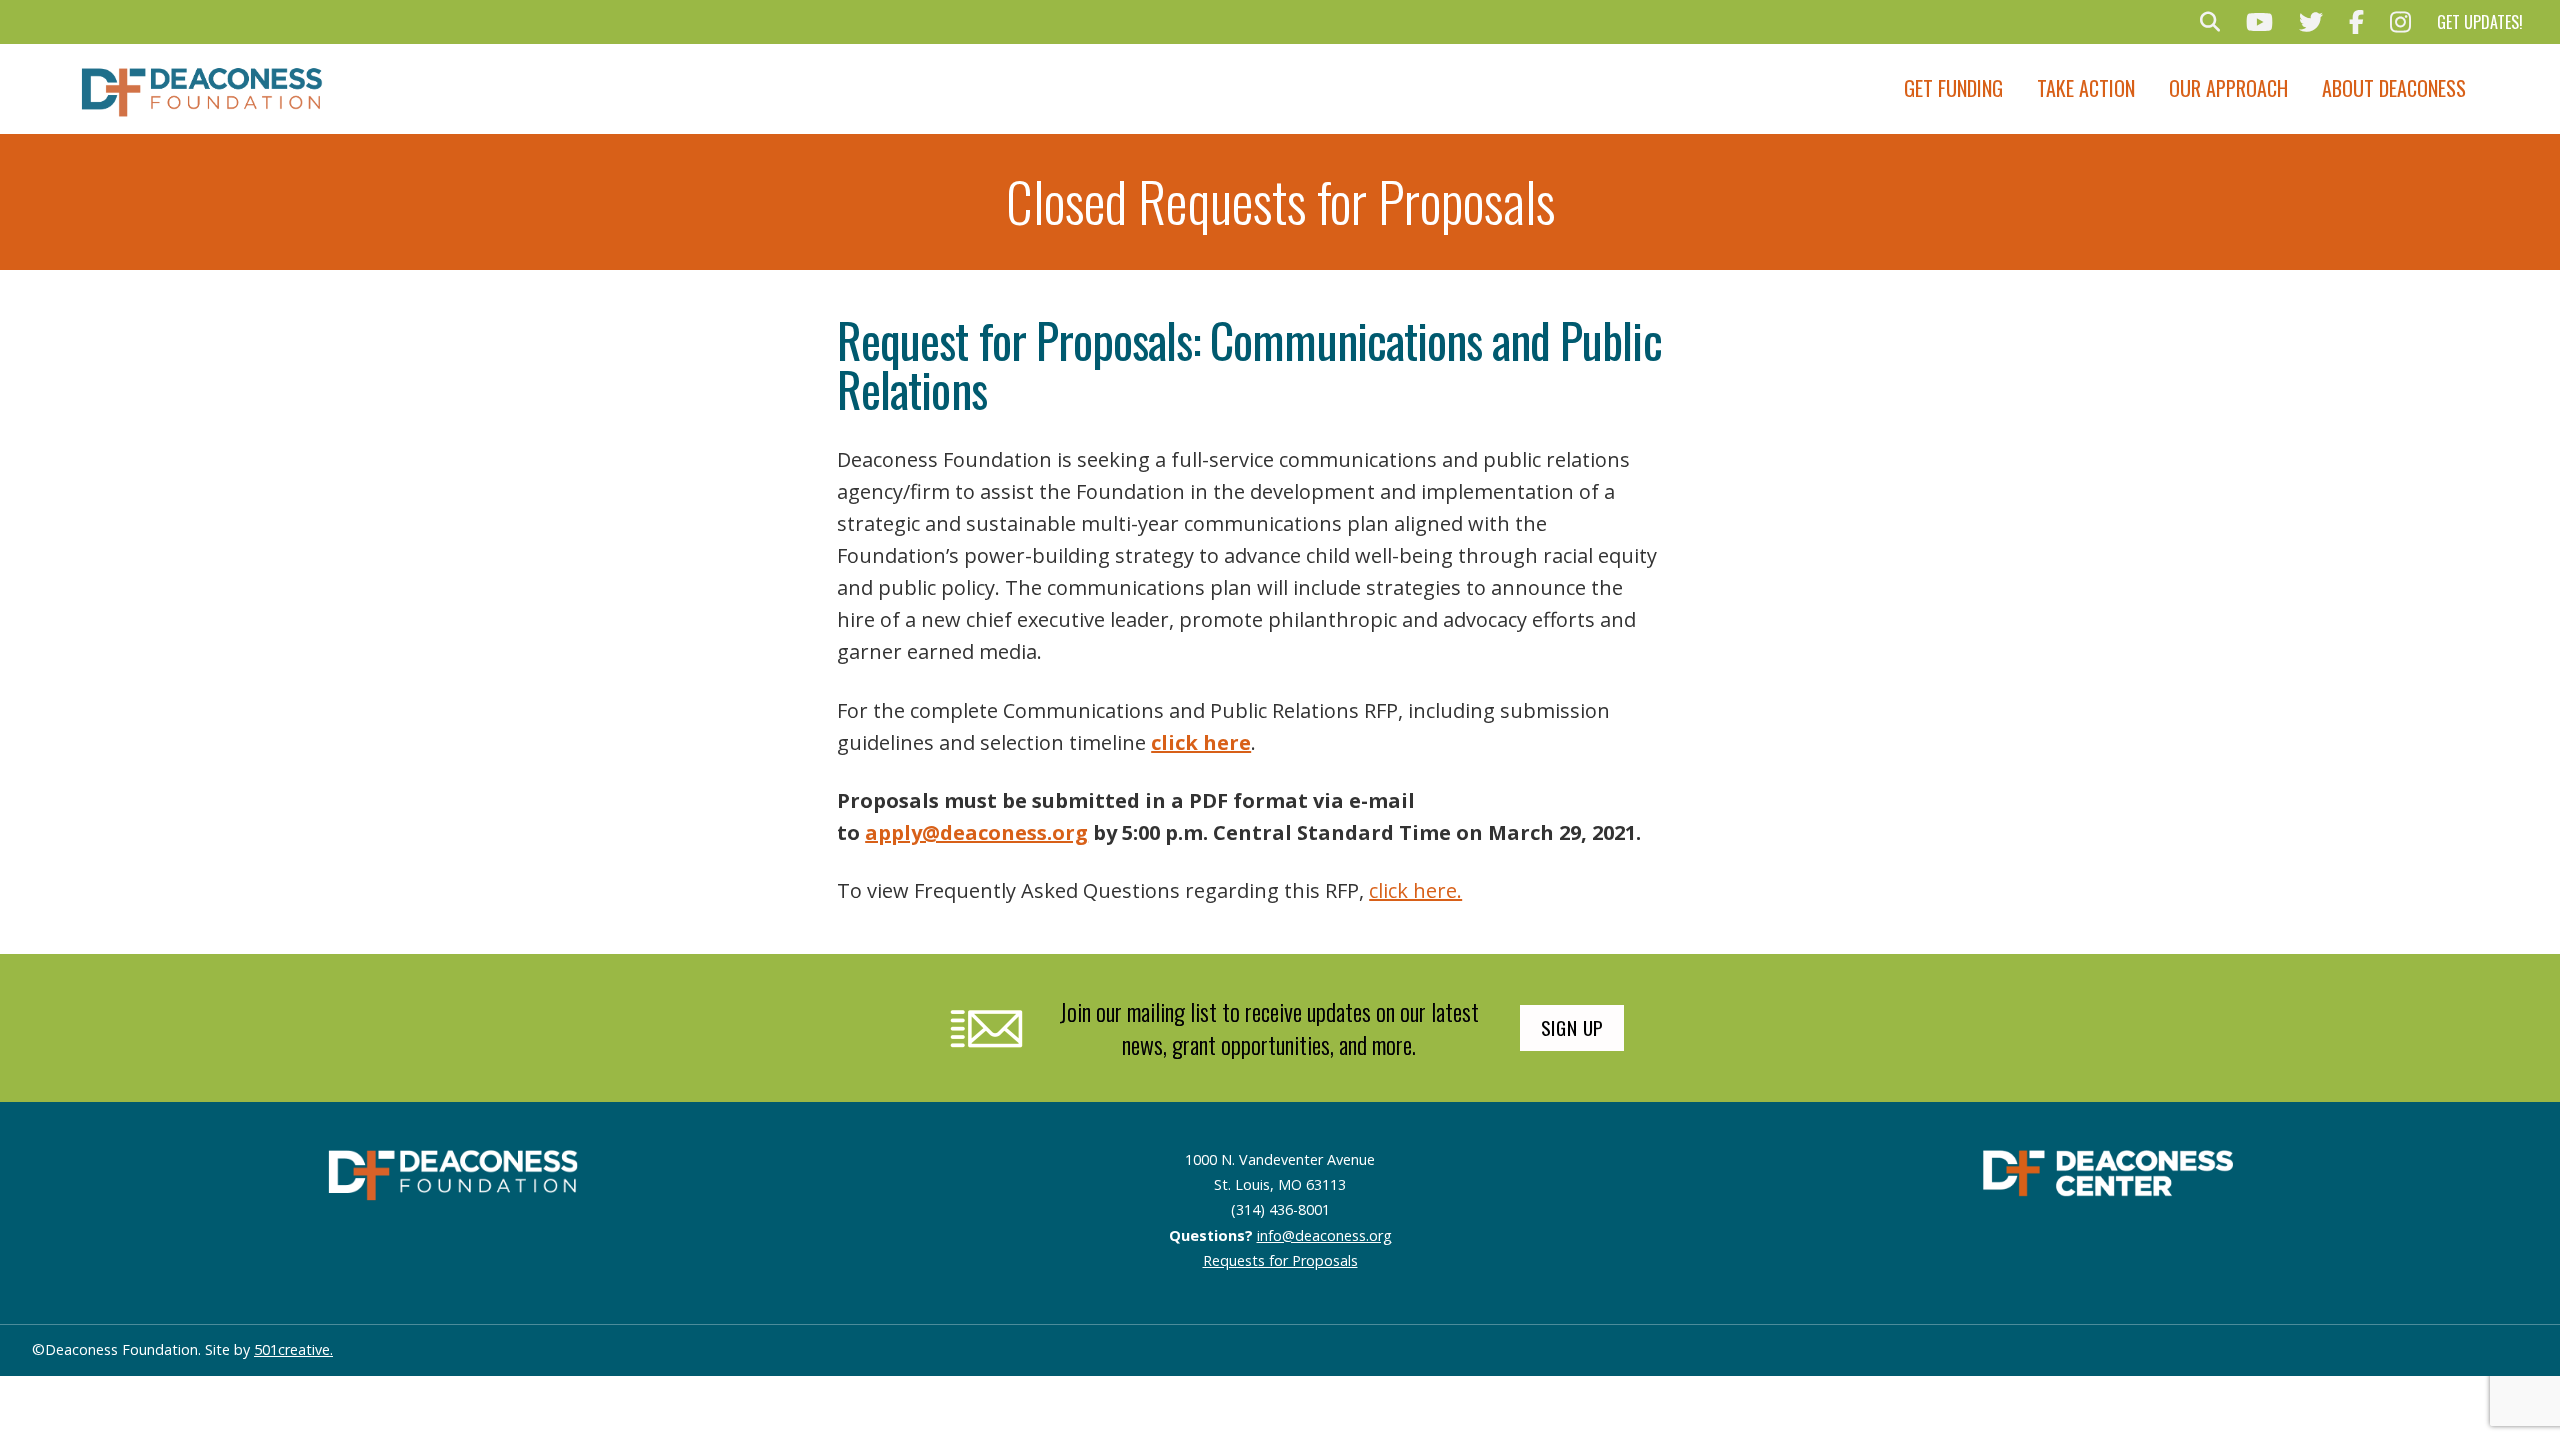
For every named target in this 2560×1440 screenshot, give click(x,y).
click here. (1415, 890)
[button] (2210, 22)
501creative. (293, 1349)
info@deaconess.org (1324, 1235)
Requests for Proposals (1280, 1260)
